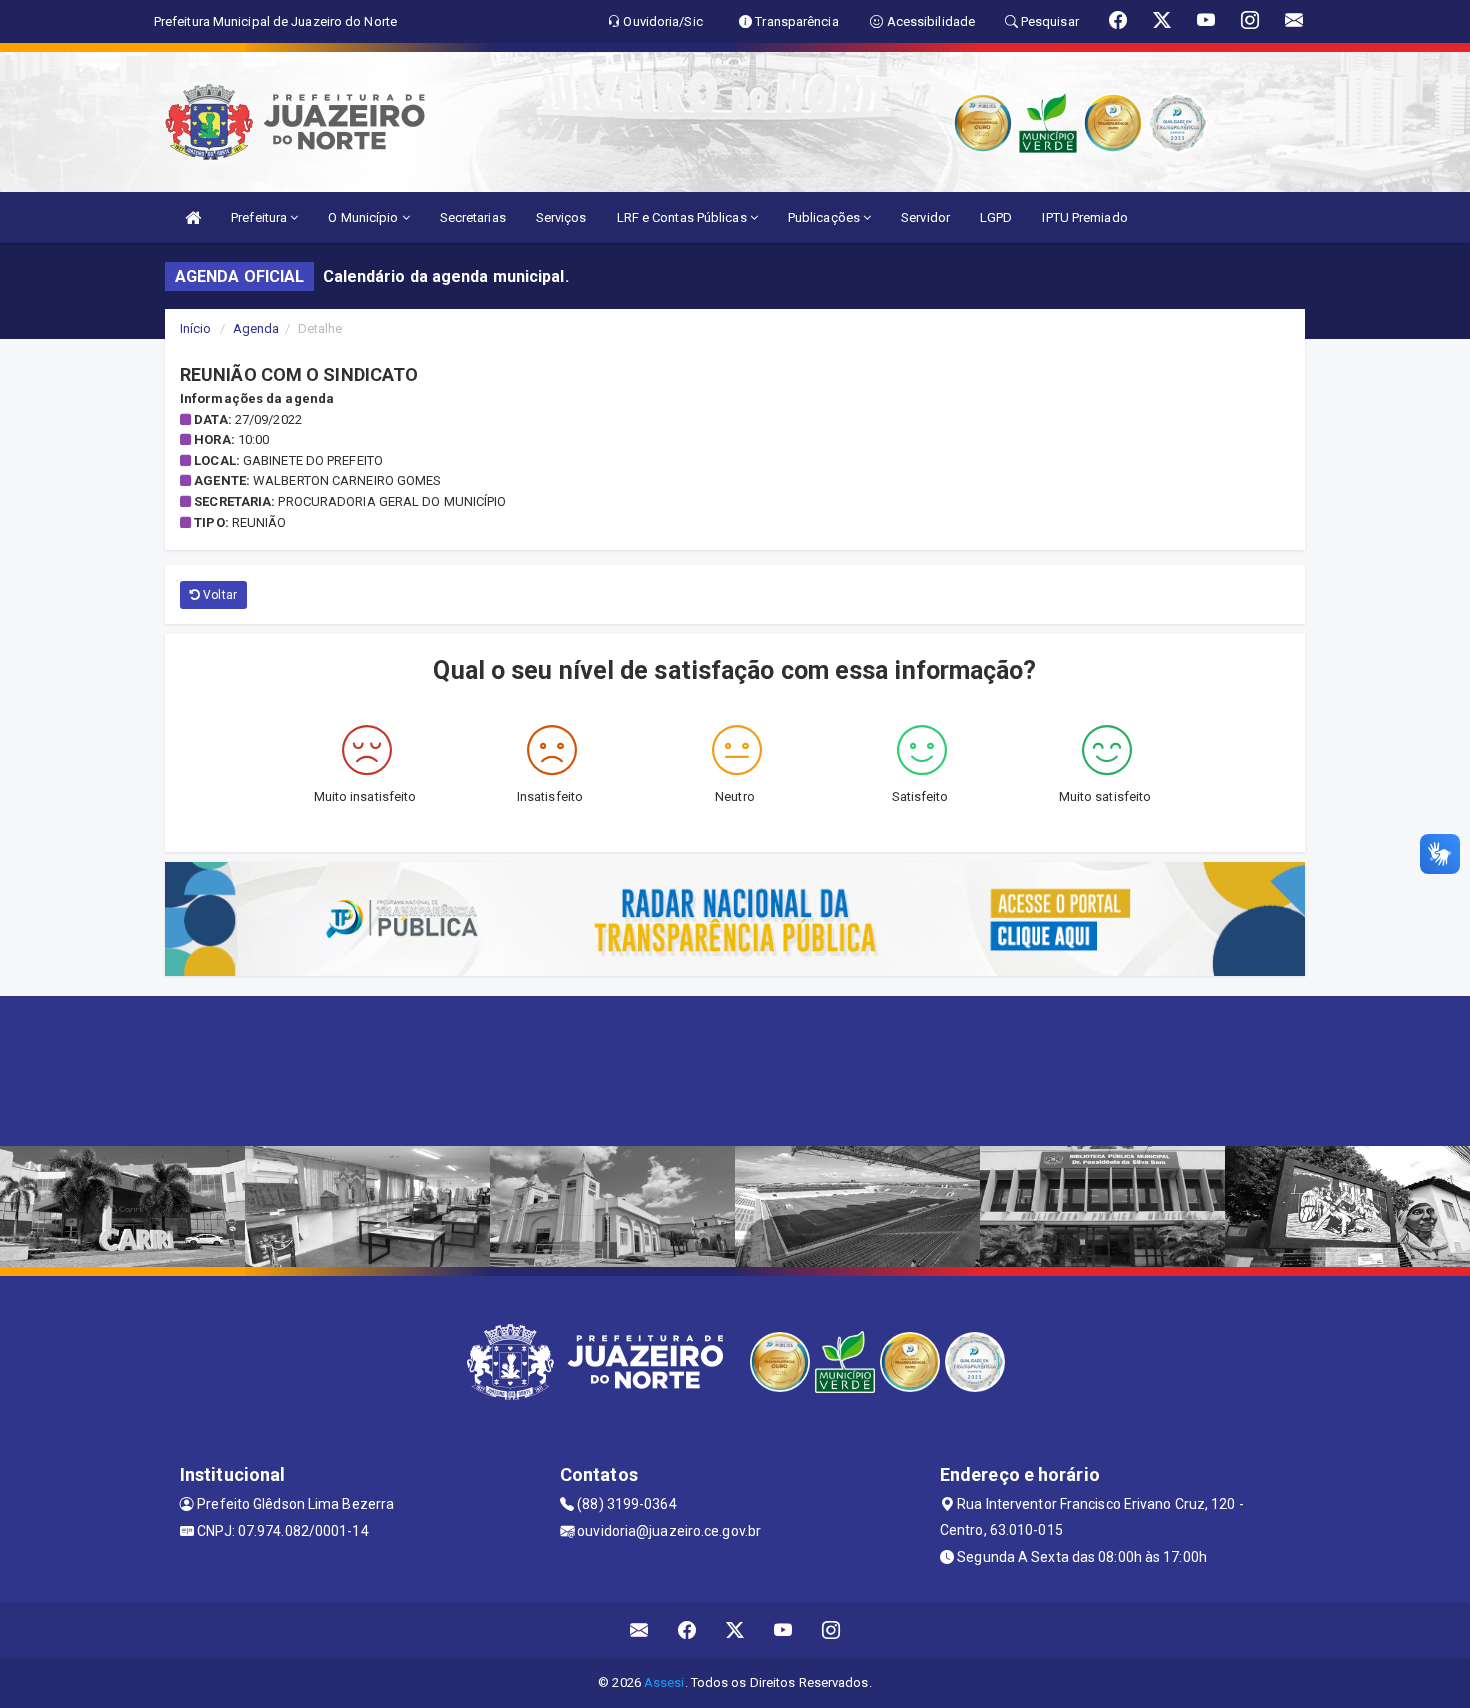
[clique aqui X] (735, 1630)
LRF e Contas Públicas (683, 217)
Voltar (218, 595)
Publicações (825, 217)
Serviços (561, 217)
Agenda (256, 328)
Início (196, 328)
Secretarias (473, 217)
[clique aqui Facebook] (687, 1630)
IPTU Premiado (1084, 217)
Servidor (925, 217)
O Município (364, 217)
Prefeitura (260, 217)
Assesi (664, 1682)
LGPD (996, 217)
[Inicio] (193, 217)
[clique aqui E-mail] (639, 1630)
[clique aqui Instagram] (831, 1630)
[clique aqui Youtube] (783, 1630)
